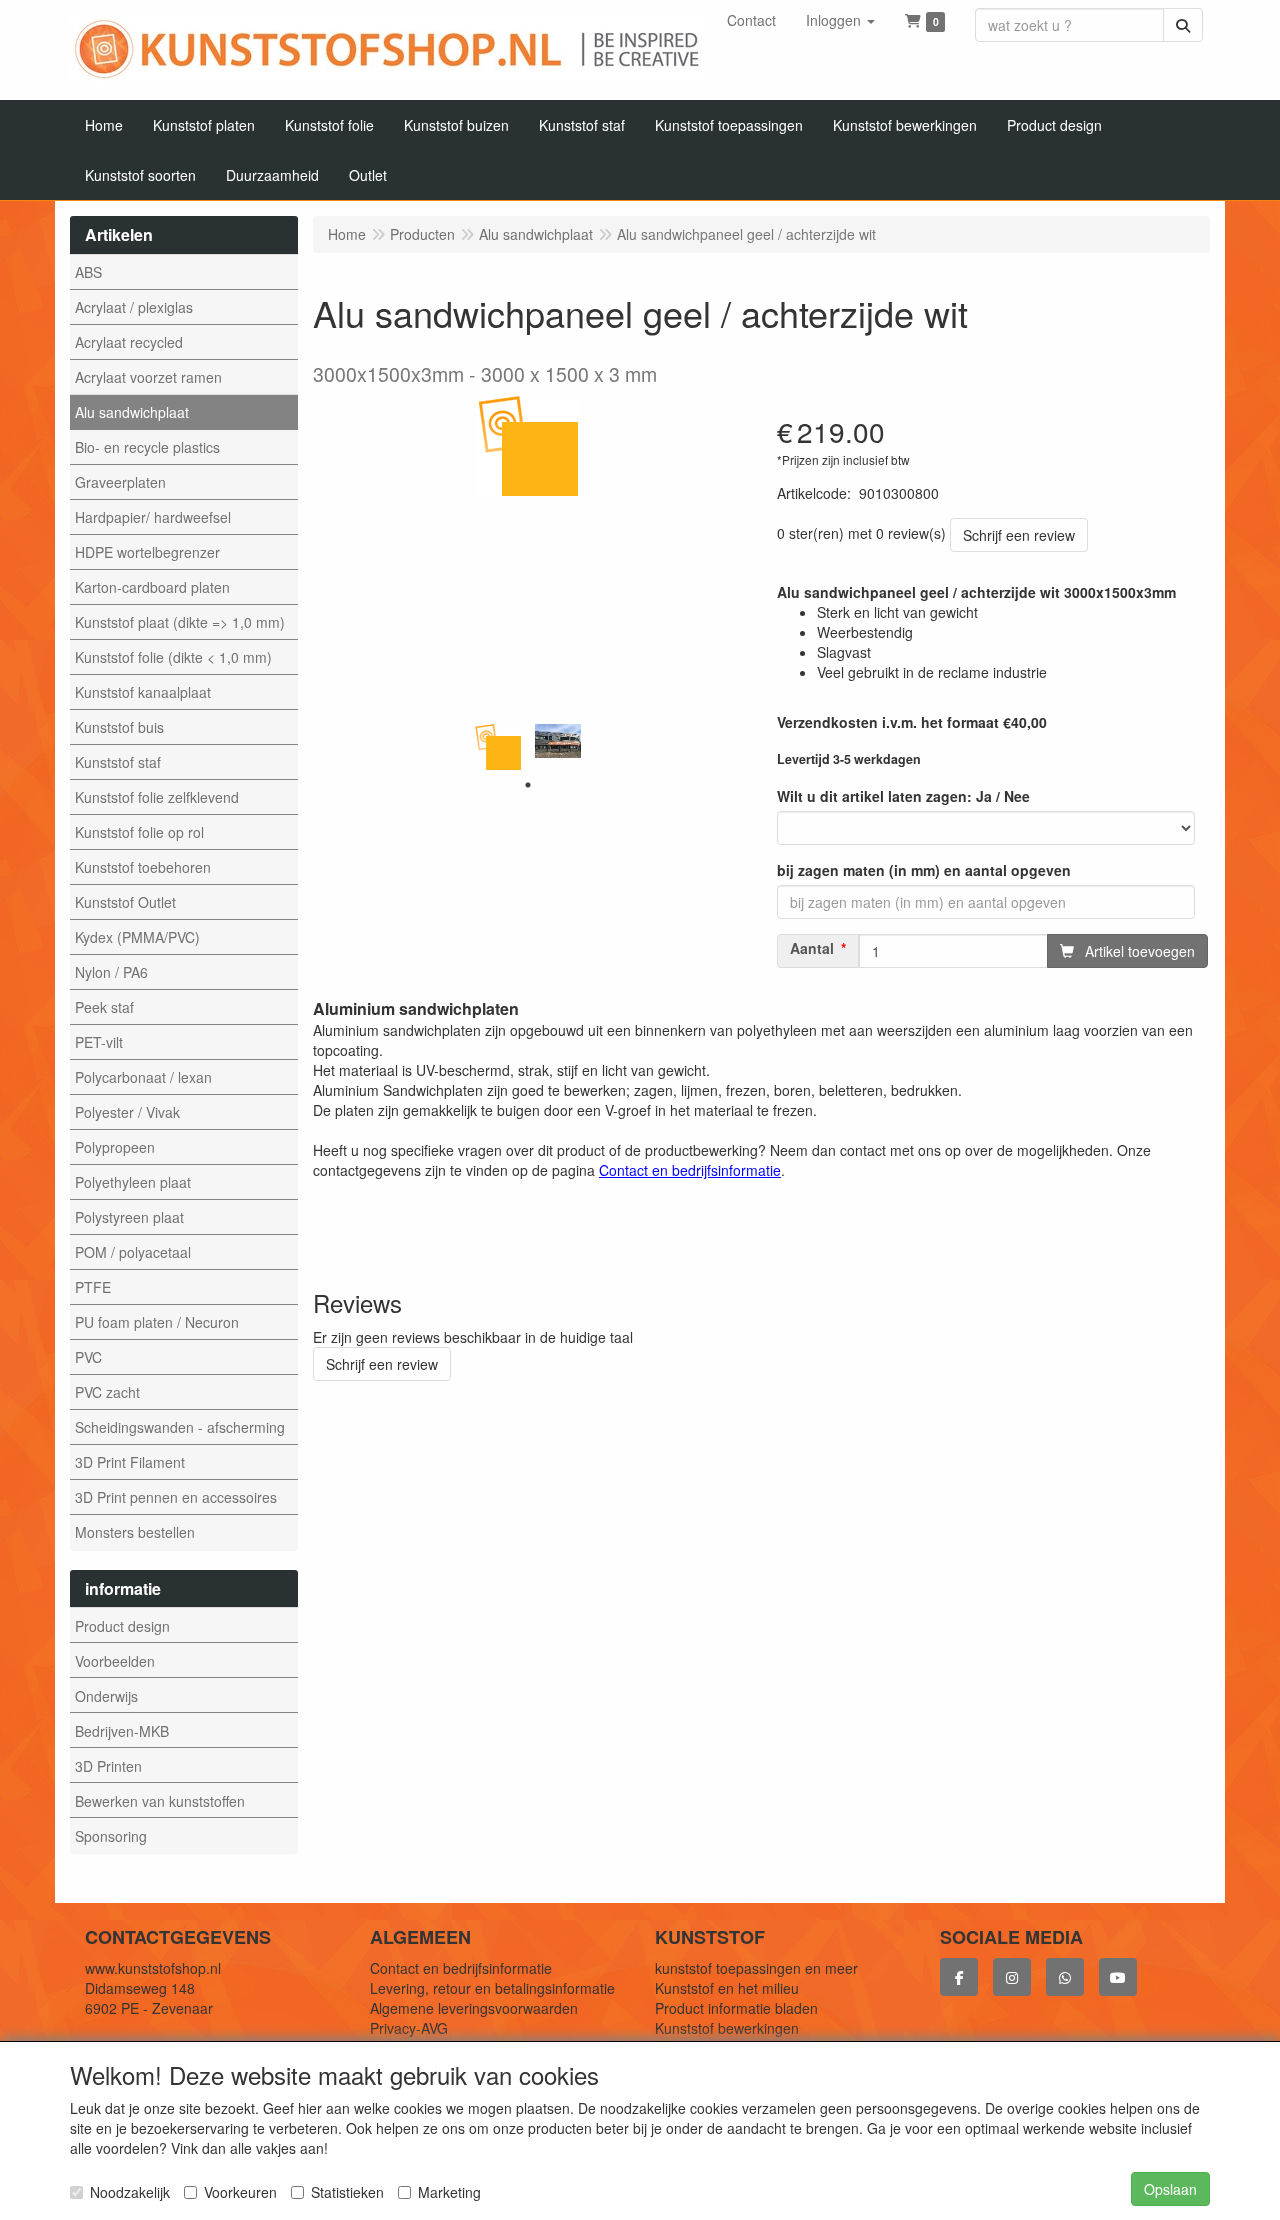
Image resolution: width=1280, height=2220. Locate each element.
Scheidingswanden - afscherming (180, 1427)
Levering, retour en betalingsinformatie (492, 1988)
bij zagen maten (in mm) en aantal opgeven (924, 870)
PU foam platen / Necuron (157, 1322)
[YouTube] (1118, 1977)
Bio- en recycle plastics (147, 447)
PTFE (93, 1287)
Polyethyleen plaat (133, 1182)
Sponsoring (111, 1836)
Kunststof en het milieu (727, 1988)
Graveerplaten (120, 482)
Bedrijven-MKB (122, 1731)
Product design (122, 1626)
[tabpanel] (498, 747)
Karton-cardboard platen (152, 587)
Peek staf (104, 1007)
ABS (88, 272)
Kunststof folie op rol (139, 832)
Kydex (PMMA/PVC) (137, 937)
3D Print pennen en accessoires (176, 1497)
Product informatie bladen (736, 2008)
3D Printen (108, 1766)
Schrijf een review (1019, 535)
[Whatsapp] (1065, 1977)
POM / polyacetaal (133, 1252)
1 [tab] (528, 785)
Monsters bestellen (135, 1532)
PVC (88, 1357)
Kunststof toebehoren (143, 867)
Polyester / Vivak (127, 1112)
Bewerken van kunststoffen (160, 1801)
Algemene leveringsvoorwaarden (474, 2008)
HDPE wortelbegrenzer (147, 552)
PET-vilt (99, 1042)
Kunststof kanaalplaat (143, 692)
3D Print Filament (130, 1462)
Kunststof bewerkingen (727, 2028)
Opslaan (1170, 2189)
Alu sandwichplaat (132, 412)
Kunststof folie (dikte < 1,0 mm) (173, 657)
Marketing (449, 2192)
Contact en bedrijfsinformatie (461, 1968)
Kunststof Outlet (125, 902)
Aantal (812, 948)
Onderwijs (106, 1696)
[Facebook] (959, 1977)
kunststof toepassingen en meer (756, 1968)
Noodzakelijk (130, 2192)
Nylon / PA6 (111, 972)
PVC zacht (107, 1392)
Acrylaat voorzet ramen (148, 377)
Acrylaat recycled (129, 342)
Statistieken (347, 2192)
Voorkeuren (240, 2192)
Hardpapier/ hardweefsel (153, 517)
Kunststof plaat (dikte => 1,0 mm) (180, 622)
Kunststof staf (118, 762)
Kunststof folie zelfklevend (157, 797)
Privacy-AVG (409, 2028)
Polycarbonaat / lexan (143, 1077)
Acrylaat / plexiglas (134, 307)
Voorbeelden (115, 1661)
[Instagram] (1012, 1977)
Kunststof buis (119, 727)
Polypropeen (115, 1147)
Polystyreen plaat (129, 1217)
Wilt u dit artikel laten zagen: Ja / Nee (903, 796)
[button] (840, 20)
